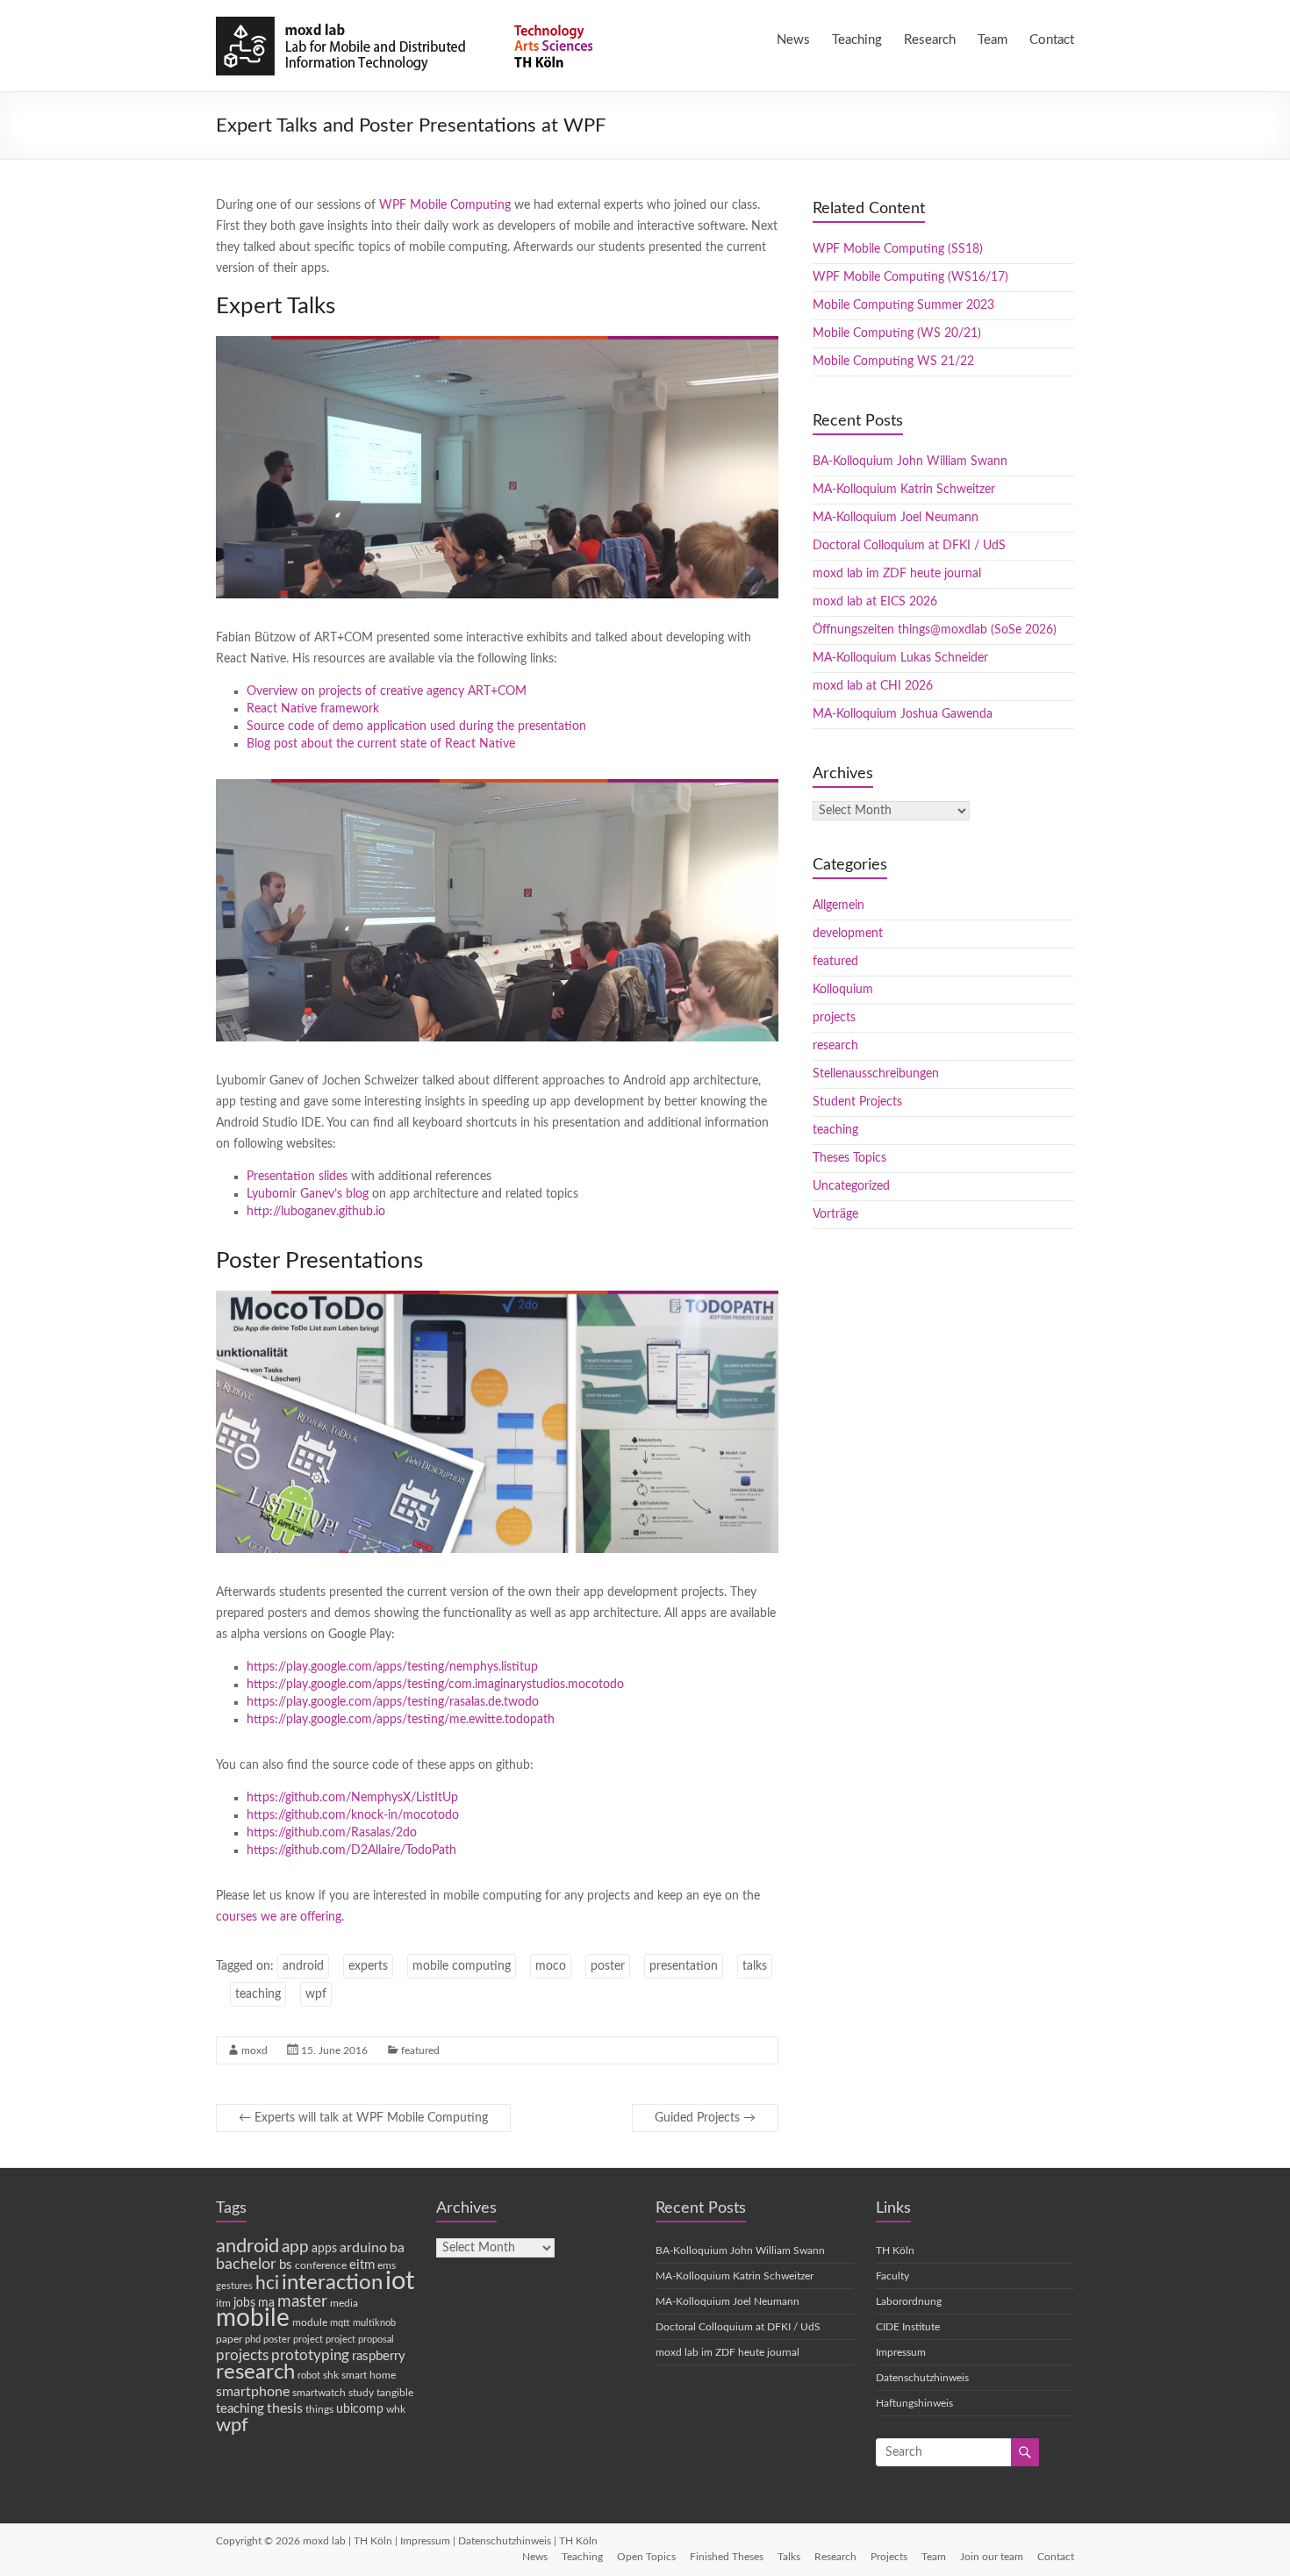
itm (223, 2303)
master (302, 2302)
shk (331, 2375)
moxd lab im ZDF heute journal (897, 574)
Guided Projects (705, 2118)
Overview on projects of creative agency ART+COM (387, 691)
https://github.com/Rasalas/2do (332, 1833)
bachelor (246, 2264)
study (361, 2393)
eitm (362, 2265)
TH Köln (895, 2250)
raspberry (379, 2356)
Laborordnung (909, 2301)
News (793, 40)
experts (368, 1966)
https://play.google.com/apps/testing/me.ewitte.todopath (401, 1720)
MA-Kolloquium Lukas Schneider (900, 658)
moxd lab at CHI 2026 (873, 686)
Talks (789, 2557)
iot (400, 2281)
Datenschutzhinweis (922, 2378)
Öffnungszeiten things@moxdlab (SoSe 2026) (935, 630)
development (848, 934)
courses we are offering (279, 1917)
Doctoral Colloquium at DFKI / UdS (909, 546)
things (319, 2409)
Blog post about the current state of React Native (381, 744)
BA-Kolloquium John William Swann (910, 462)
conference (321, 2265)
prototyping (310, 2355)
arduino (363, 2248)
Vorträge (835, 1214)
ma (266, 2303)
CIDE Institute (908, 2327)
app (295, 2247)
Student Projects (857, 1102)
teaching (258, 1994)
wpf (316, 1994)
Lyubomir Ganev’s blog (308, 1194)
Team (993, 40)
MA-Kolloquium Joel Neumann (896, 518)
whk (396, 2409)
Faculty (892, 2276)
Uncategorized (851, 1186)
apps (324, 2249)
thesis (285, 2408)
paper (229, 2339)
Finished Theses (727, 2557)
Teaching (857, 40)
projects (834, 1018)
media (344, 2303)
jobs (244, 2303)
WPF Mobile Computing (445, 205)
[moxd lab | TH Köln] (408, 22)
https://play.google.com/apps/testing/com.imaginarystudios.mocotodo (435, 1685)
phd (253, 2340)
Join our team (992, 2557)
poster (608, 1966)
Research (930, 40)
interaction (332, 2283)
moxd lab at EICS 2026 (875, 602)
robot (309, 2376)
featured (420, 2050)
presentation (684, 1966)
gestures (234, 2286)
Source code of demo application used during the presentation (416, 726)
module (310, 2322)
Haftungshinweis (914, 2403)
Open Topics (646, 2557)
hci (267, 2283)
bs (286, 2265)
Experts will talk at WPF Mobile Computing (363, 2118)
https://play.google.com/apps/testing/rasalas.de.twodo (393, 1702)
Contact (1052, 40)
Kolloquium (843, 990)
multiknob (374, 2323)
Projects (889, 2557)
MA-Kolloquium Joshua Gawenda (903, 714)
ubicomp (360, 2409)
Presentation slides (297, 1177)
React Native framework (313, 709)
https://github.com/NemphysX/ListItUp (352, 1798)
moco (551, 1966)
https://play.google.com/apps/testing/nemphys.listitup (392, 1667)
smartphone (253, 2392)
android (303, 1966)
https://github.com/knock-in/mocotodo (353, 1815)
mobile (253, 2318)
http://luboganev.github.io (316, 1212)
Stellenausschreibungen (876, 1074)
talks (755, 1966)
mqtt (340, 2323)
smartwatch (319, 2393)
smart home (369, 2375)
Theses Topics (849, 1158)
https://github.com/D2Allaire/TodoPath (351, 1850)
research (835, 1046)
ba (397, 2248)
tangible (395, 2393)
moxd (254, 2050)
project (308, 2340)
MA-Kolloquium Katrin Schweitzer (904, 490)
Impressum (901, 2352)
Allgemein (838, 905)
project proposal (360, 2340)
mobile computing (462, 1966)
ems (387, 2265)
